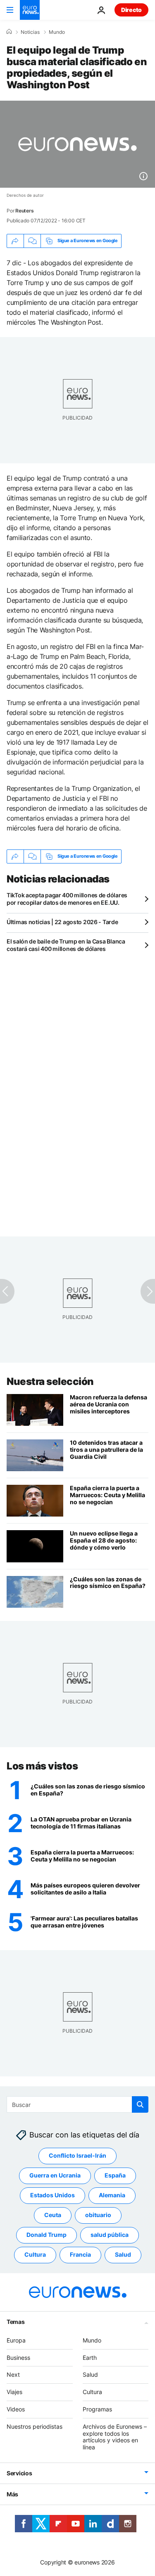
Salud (123, 2254)
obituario (98, 2215)
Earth (90, 2357)
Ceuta (53, 2215)
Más (12, 2494)
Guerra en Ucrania (55, 2175)
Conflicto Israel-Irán (77, 2155)
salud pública (110, 2235)
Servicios (19, 2473)
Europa (16, 2340)
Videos (16, 2409)
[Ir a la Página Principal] (30, 10)
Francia (80, 2254)
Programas (97, 2409)
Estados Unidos (52, 2195)
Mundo (57, 32)
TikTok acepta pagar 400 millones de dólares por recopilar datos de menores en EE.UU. (67, 899)
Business (18, 2357)
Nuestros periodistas (35, 2426)
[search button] (140, 2104)
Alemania (112, 2195)
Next (13, 2374)
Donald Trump (46, 2235)
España (115, 2175)
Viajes (14, 2392)
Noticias (30, 32)
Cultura (35, 2254)
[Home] (9, 32)
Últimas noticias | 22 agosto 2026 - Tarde (62, 922)
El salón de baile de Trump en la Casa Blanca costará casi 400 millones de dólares (66, 945)
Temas (16, 2322)
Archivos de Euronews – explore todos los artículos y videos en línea (115, 2437)
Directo (131, 10)
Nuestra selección (50, 1381)
